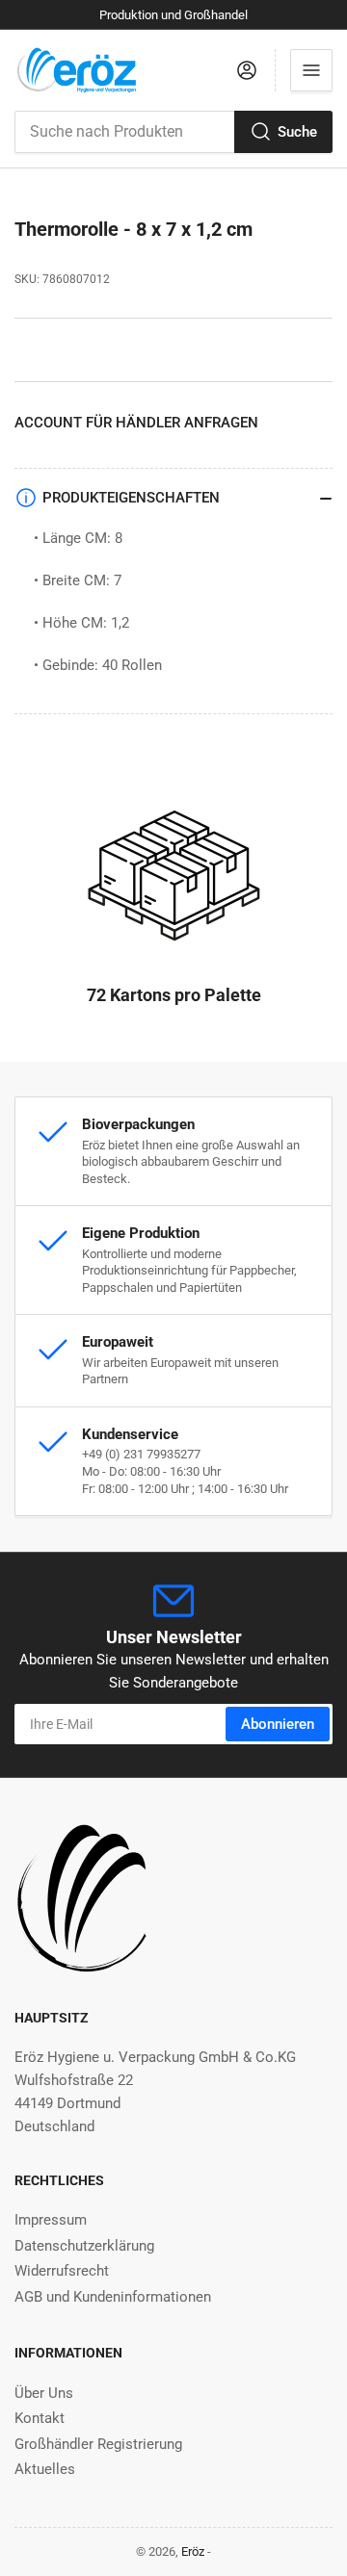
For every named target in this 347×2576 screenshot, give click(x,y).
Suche (297, 132)
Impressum (51, 2220)
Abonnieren (278, 1724)
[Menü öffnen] (311, 70)
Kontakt (40, 2418)
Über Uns (44, 2393)
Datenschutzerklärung (84, 2246)
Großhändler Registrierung (98, 2444)
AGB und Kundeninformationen (113, 2297)
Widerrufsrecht (62, 2271)
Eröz (193, 2551)
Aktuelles (45, 2469)
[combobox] (173, 132)
